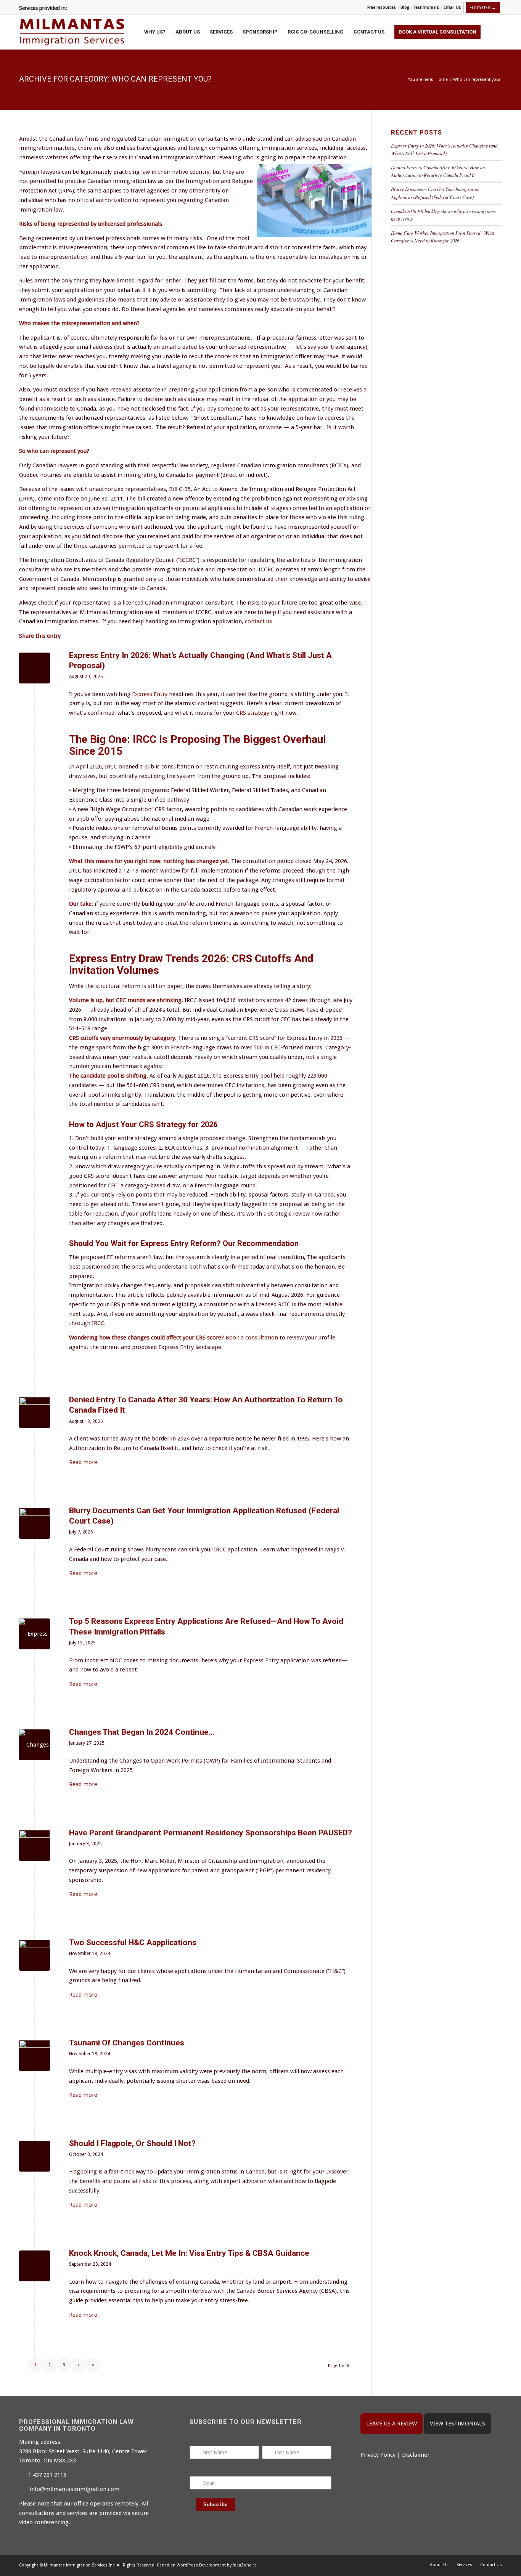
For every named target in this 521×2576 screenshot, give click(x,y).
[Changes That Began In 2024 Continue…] (35, 1745)
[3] (35, 1523)
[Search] (494, 32)
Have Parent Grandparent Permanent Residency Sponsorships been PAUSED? (211, 1833)
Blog (405, 7)
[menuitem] (382, 8)
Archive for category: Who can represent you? (115, 79)
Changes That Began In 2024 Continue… (142, 1732)
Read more (83, 1462)
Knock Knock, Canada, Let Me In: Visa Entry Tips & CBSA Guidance (189, 2253)
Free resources (382, 7)
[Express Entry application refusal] (35, 1634)
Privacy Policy (378, 2455)
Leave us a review (392, 2424)
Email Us (452, 7)
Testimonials (426, 7)
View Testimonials (457, 2424)
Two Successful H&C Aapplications (133, 1942)
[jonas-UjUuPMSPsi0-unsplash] (35, 1845)
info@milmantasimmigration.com (75, 2489)
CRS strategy (253, 713)
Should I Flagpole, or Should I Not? (132, 2143)
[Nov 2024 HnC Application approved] (35, 1955)
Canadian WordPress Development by (194, 2565)
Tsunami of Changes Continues (127, 2043)
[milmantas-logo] (72, 32)
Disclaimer (416, 2455)
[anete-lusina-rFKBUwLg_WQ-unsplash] (35, 2056)
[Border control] (35, 1412)
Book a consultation (252, 1338)
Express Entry (150, 694)
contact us (258, 621)
